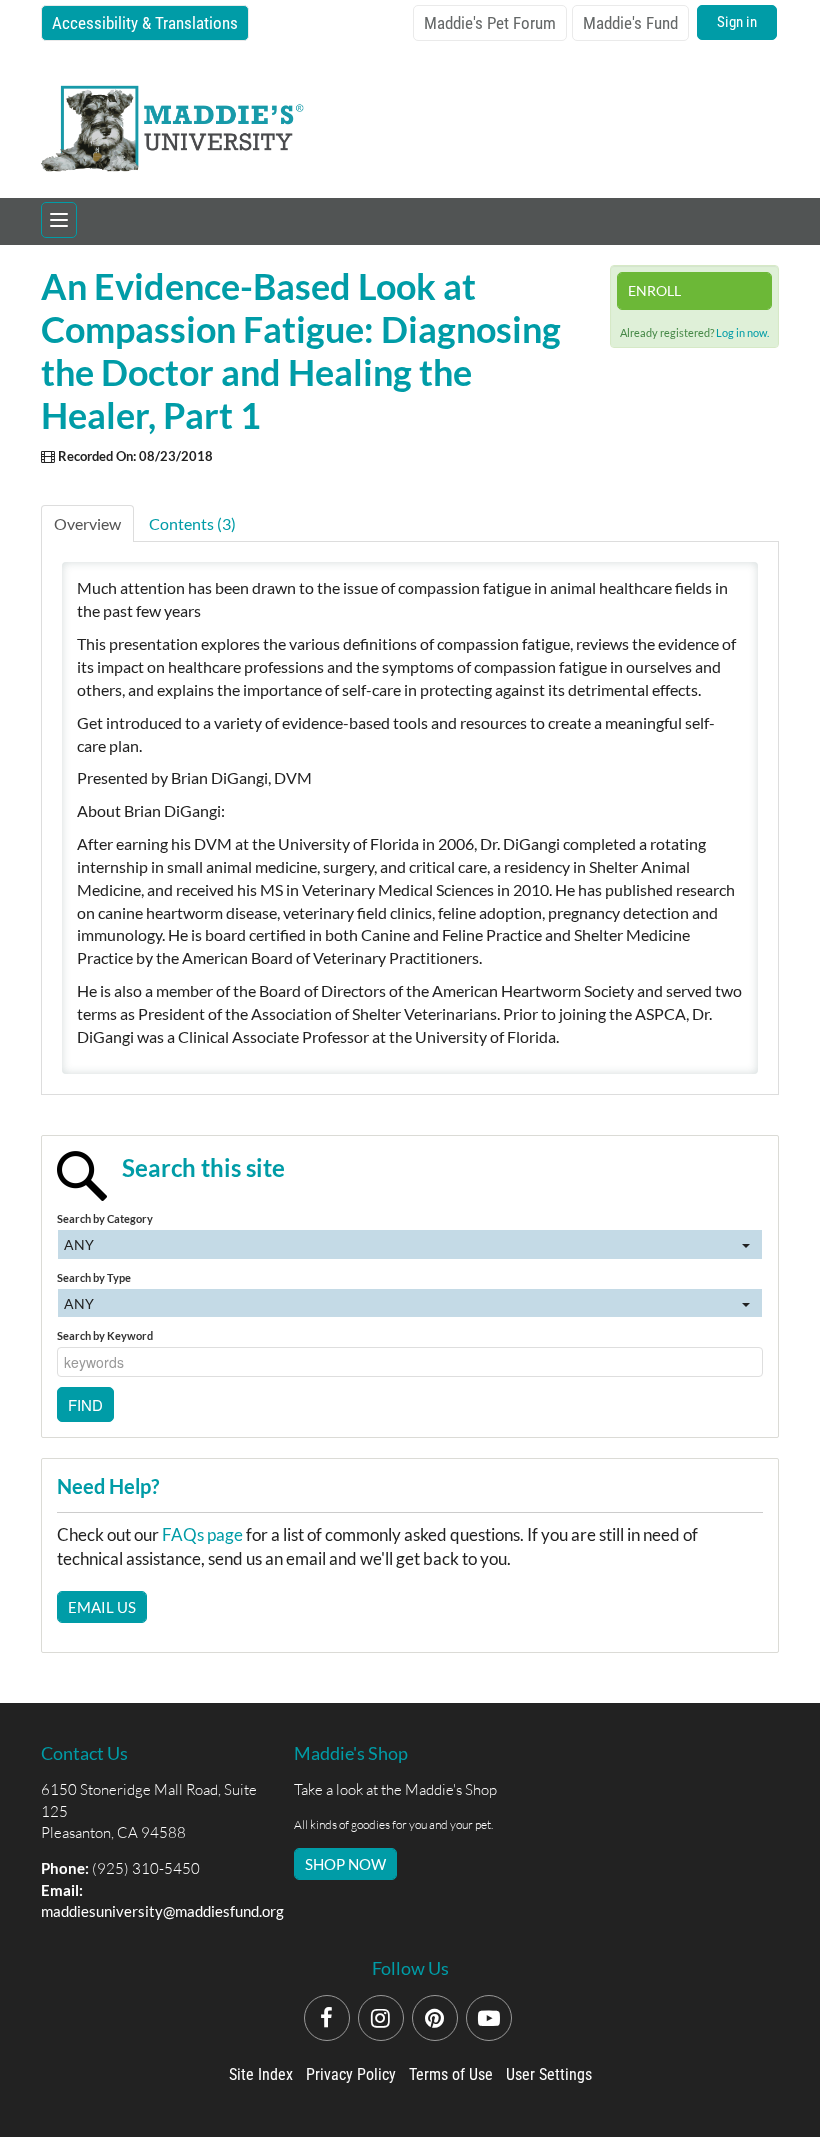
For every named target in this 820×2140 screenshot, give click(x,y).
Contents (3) (192, 523)
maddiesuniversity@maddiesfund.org (162, 1911)
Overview (87, 523)
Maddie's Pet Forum (490, 23)
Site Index (261, 2074)
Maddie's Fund (630, 23)
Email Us (102, 1607)
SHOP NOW (345, 1864)
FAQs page (202, 1534)
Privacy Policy (351, 2074)
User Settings (549, 2074)
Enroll (654, 290)
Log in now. (742, 332)
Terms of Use (451, 2074)
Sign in (737, 22)
